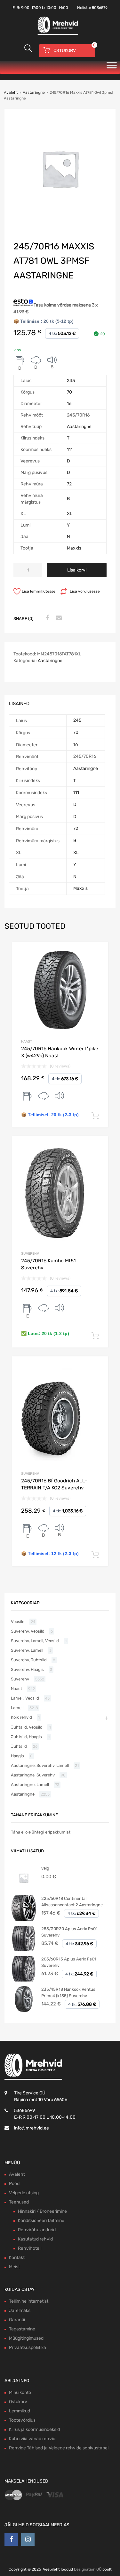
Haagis (17, 1756)
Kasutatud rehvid (35, 2239)
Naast (27, 1041)
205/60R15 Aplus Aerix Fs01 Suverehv (69, 1962)
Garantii (17, 2320)
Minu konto (20, 2392)
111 (70, 450)
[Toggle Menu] (112, 67)
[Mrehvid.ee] (57, 34)
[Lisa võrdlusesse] (97, 953)
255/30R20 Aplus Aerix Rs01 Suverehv (69, 1932)
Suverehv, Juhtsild (29, 1660)
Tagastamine (22, 2329)
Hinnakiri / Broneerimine (42, 2211)
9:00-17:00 (31, 8)
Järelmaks (20, 2310)
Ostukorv (18, 2402)
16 (69, 404)
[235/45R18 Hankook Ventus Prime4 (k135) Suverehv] (24, 2010)
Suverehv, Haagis (27, 1669)
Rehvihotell (30, 2248)
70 (69, 392)
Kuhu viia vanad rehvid (32, 2439)
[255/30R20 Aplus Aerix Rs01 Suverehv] (24, 1950)
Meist (14, 2267)
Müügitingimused (26, 2338)
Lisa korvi (77, 570)
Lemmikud (20, 2411)
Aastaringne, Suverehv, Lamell (40, 1765)
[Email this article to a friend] (58, 618)
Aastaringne (34, 92)
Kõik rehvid (21, 1717)
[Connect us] (11, 2539)
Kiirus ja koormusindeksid (34, 2429)
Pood (14, 2184)
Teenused (19, 2202)
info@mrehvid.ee (32, 2128)
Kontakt (17, 2258)
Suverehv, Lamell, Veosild (35, 1641)
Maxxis (74, 548)
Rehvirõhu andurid (37, 2230)
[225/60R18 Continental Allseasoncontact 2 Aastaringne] (24, 1919)
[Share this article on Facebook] (46, 618)
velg (45, 1868)
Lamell (17, 1708)
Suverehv (30, 1254)
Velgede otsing (24, 2193)
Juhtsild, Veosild (27, 1727)
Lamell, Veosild (25, 1698)
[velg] (24, 1889)
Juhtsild (19, 1746)
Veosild (18, 1622)
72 (69, 484)
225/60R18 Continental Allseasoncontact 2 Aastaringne (72, 1902)
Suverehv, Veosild (28, 1631)
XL (70, 514)
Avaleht (11, 92)
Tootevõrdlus (22, 2420)
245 (71, 381)
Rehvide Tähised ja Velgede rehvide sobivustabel (59, 2448)
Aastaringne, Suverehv (33, 1775)
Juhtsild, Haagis (26, 1737)
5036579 (100, 8)
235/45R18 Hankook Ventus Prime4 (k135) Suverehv (68, 1993)
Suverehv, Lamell (27, 1650)
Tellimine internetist (29, 2301)
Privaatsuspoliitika (28, 2347)
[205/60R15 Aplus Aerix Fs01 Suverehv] (24, 1980)
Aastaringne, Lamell (30, 1785)
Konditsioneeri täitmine (41, 2221)
